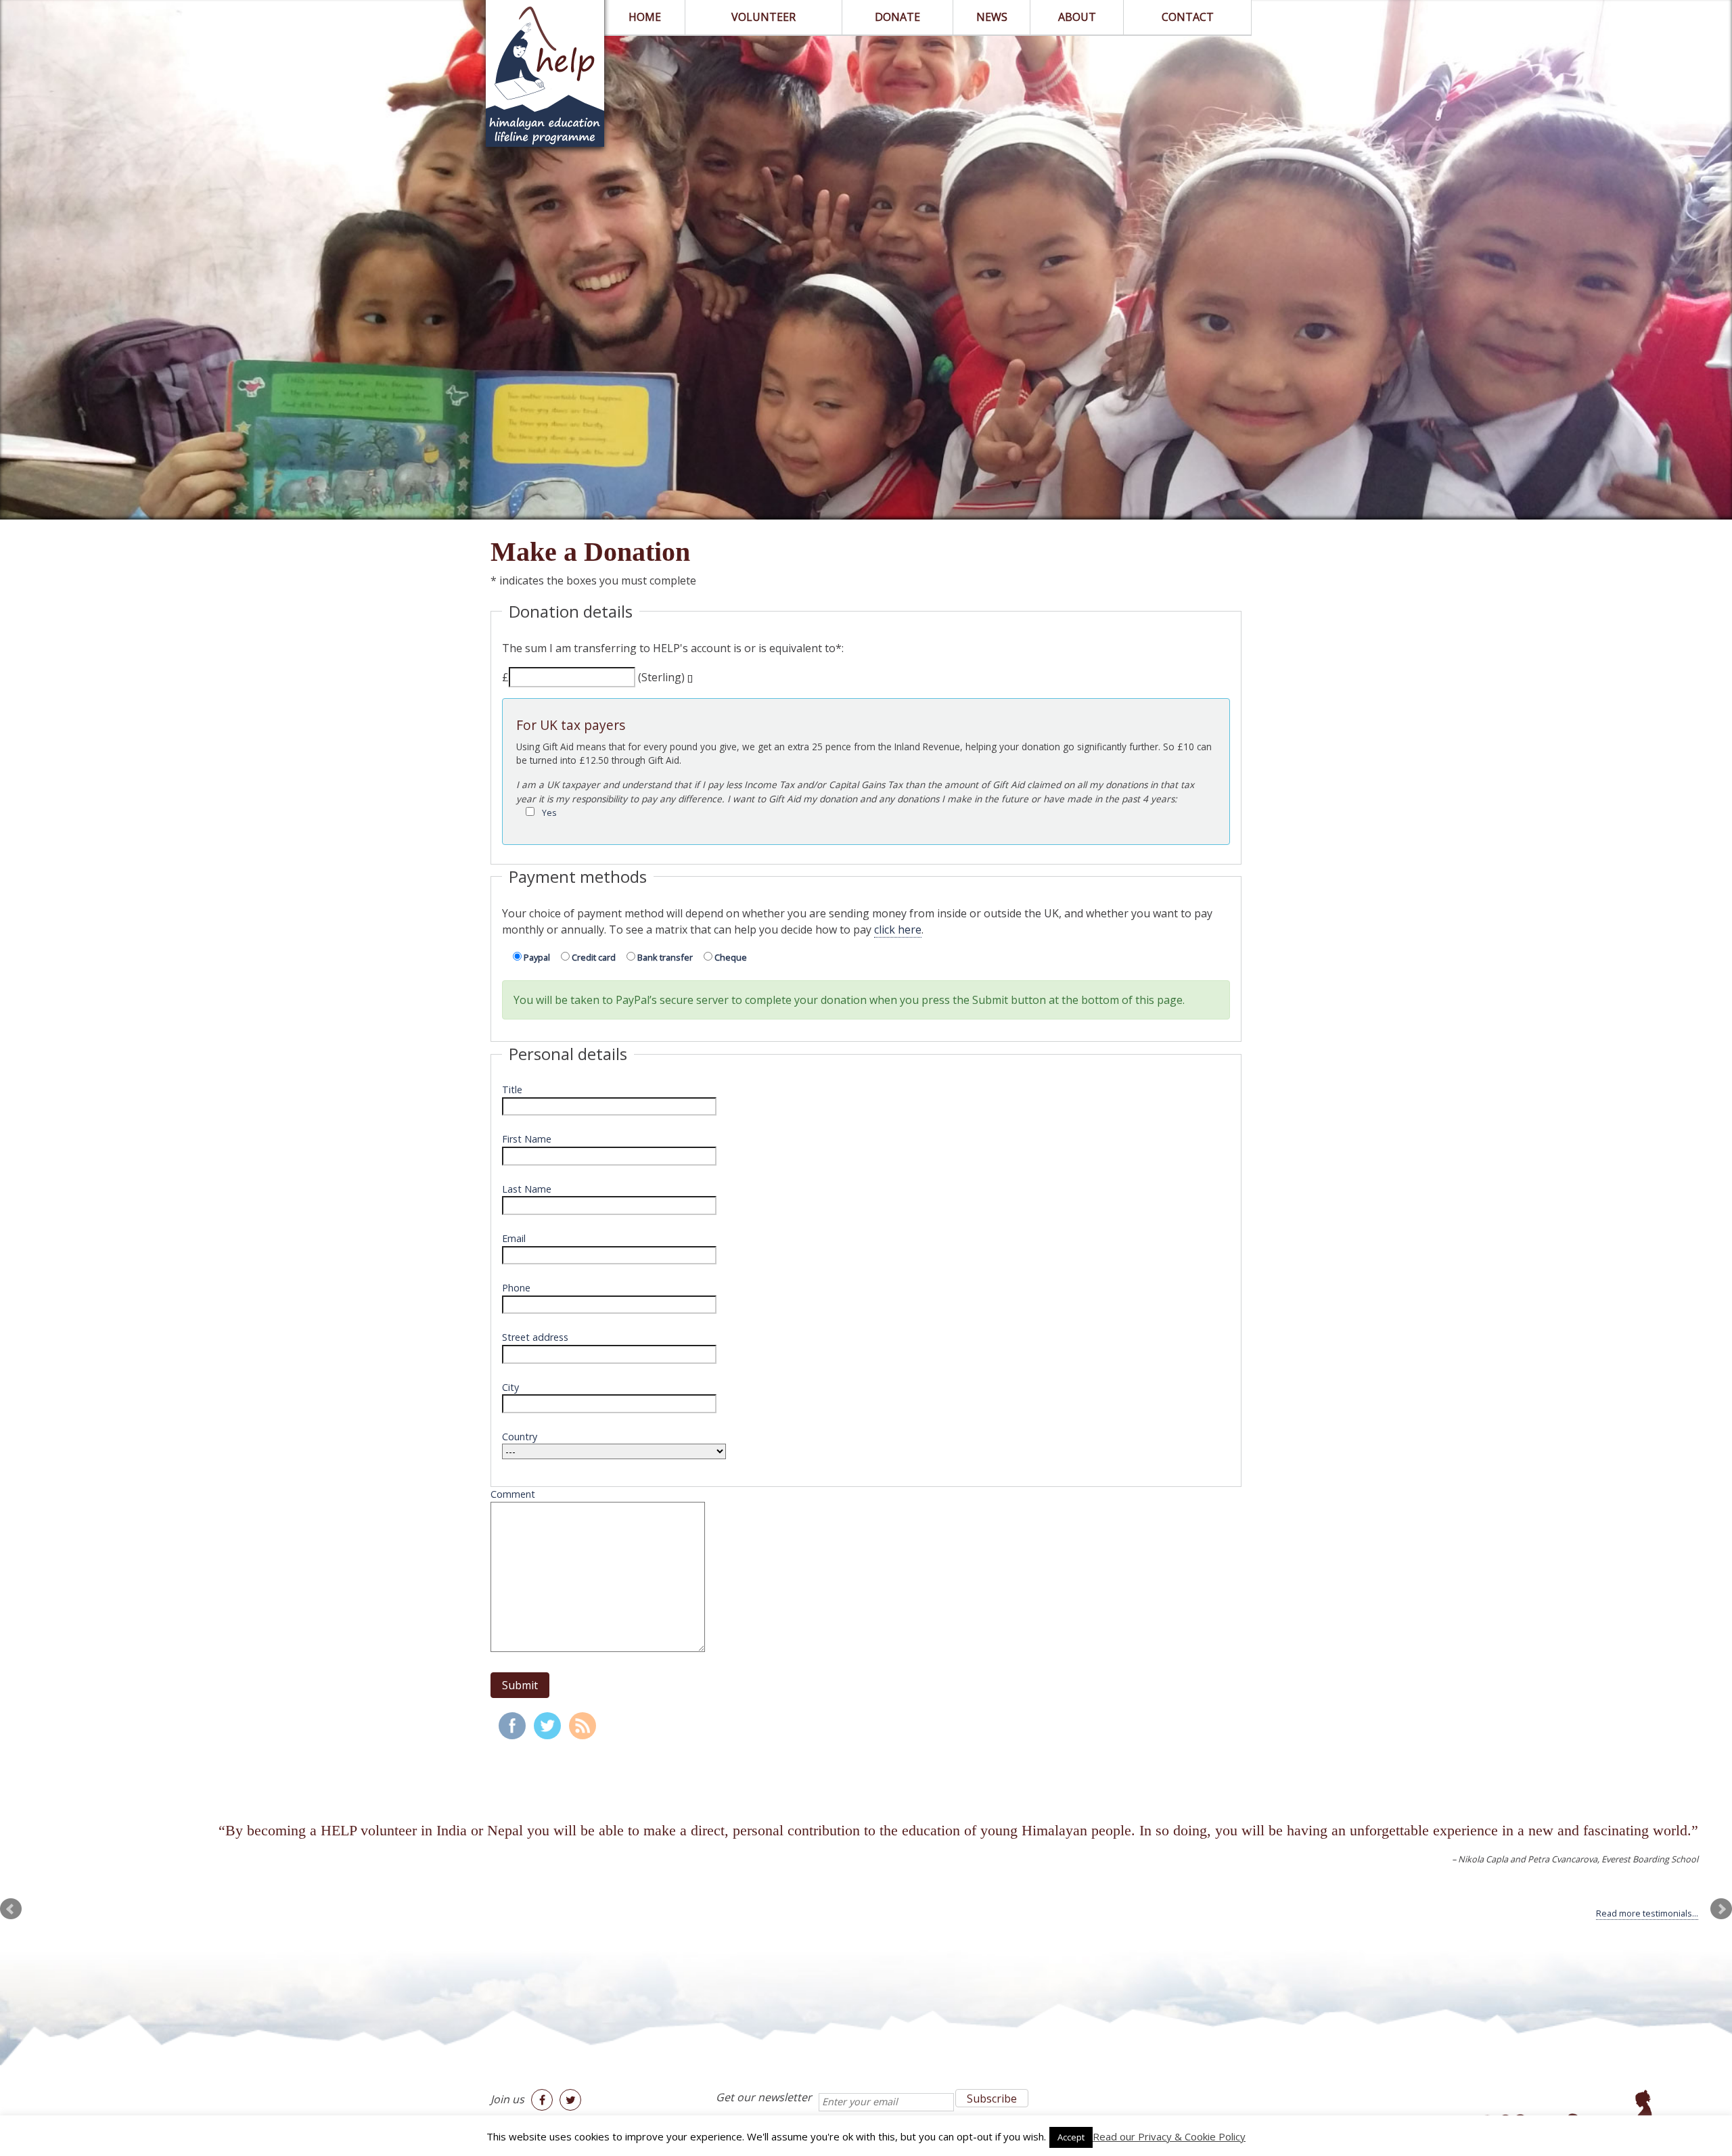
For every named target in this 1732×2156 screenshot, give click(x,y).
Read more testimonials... (1647, 1913)
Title (512, 1090)
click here (898, 930)
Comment (513, 1494)
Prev (11, 1909)
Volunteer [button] (764, 17)
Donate (897, 17)
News (992, 17)
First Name (527, 1139)
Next (1721, 1909)
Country (520, 1437)
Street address (535, 1337)
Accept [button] (1071, 2137)
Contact (1188, 17)
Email (514, 1238)
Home (645, 17)
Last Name (527, 1189)
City (510, 1387)
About (1077, 17)
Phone (516, 1288)
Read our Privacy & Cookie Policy (1169, 2136)
